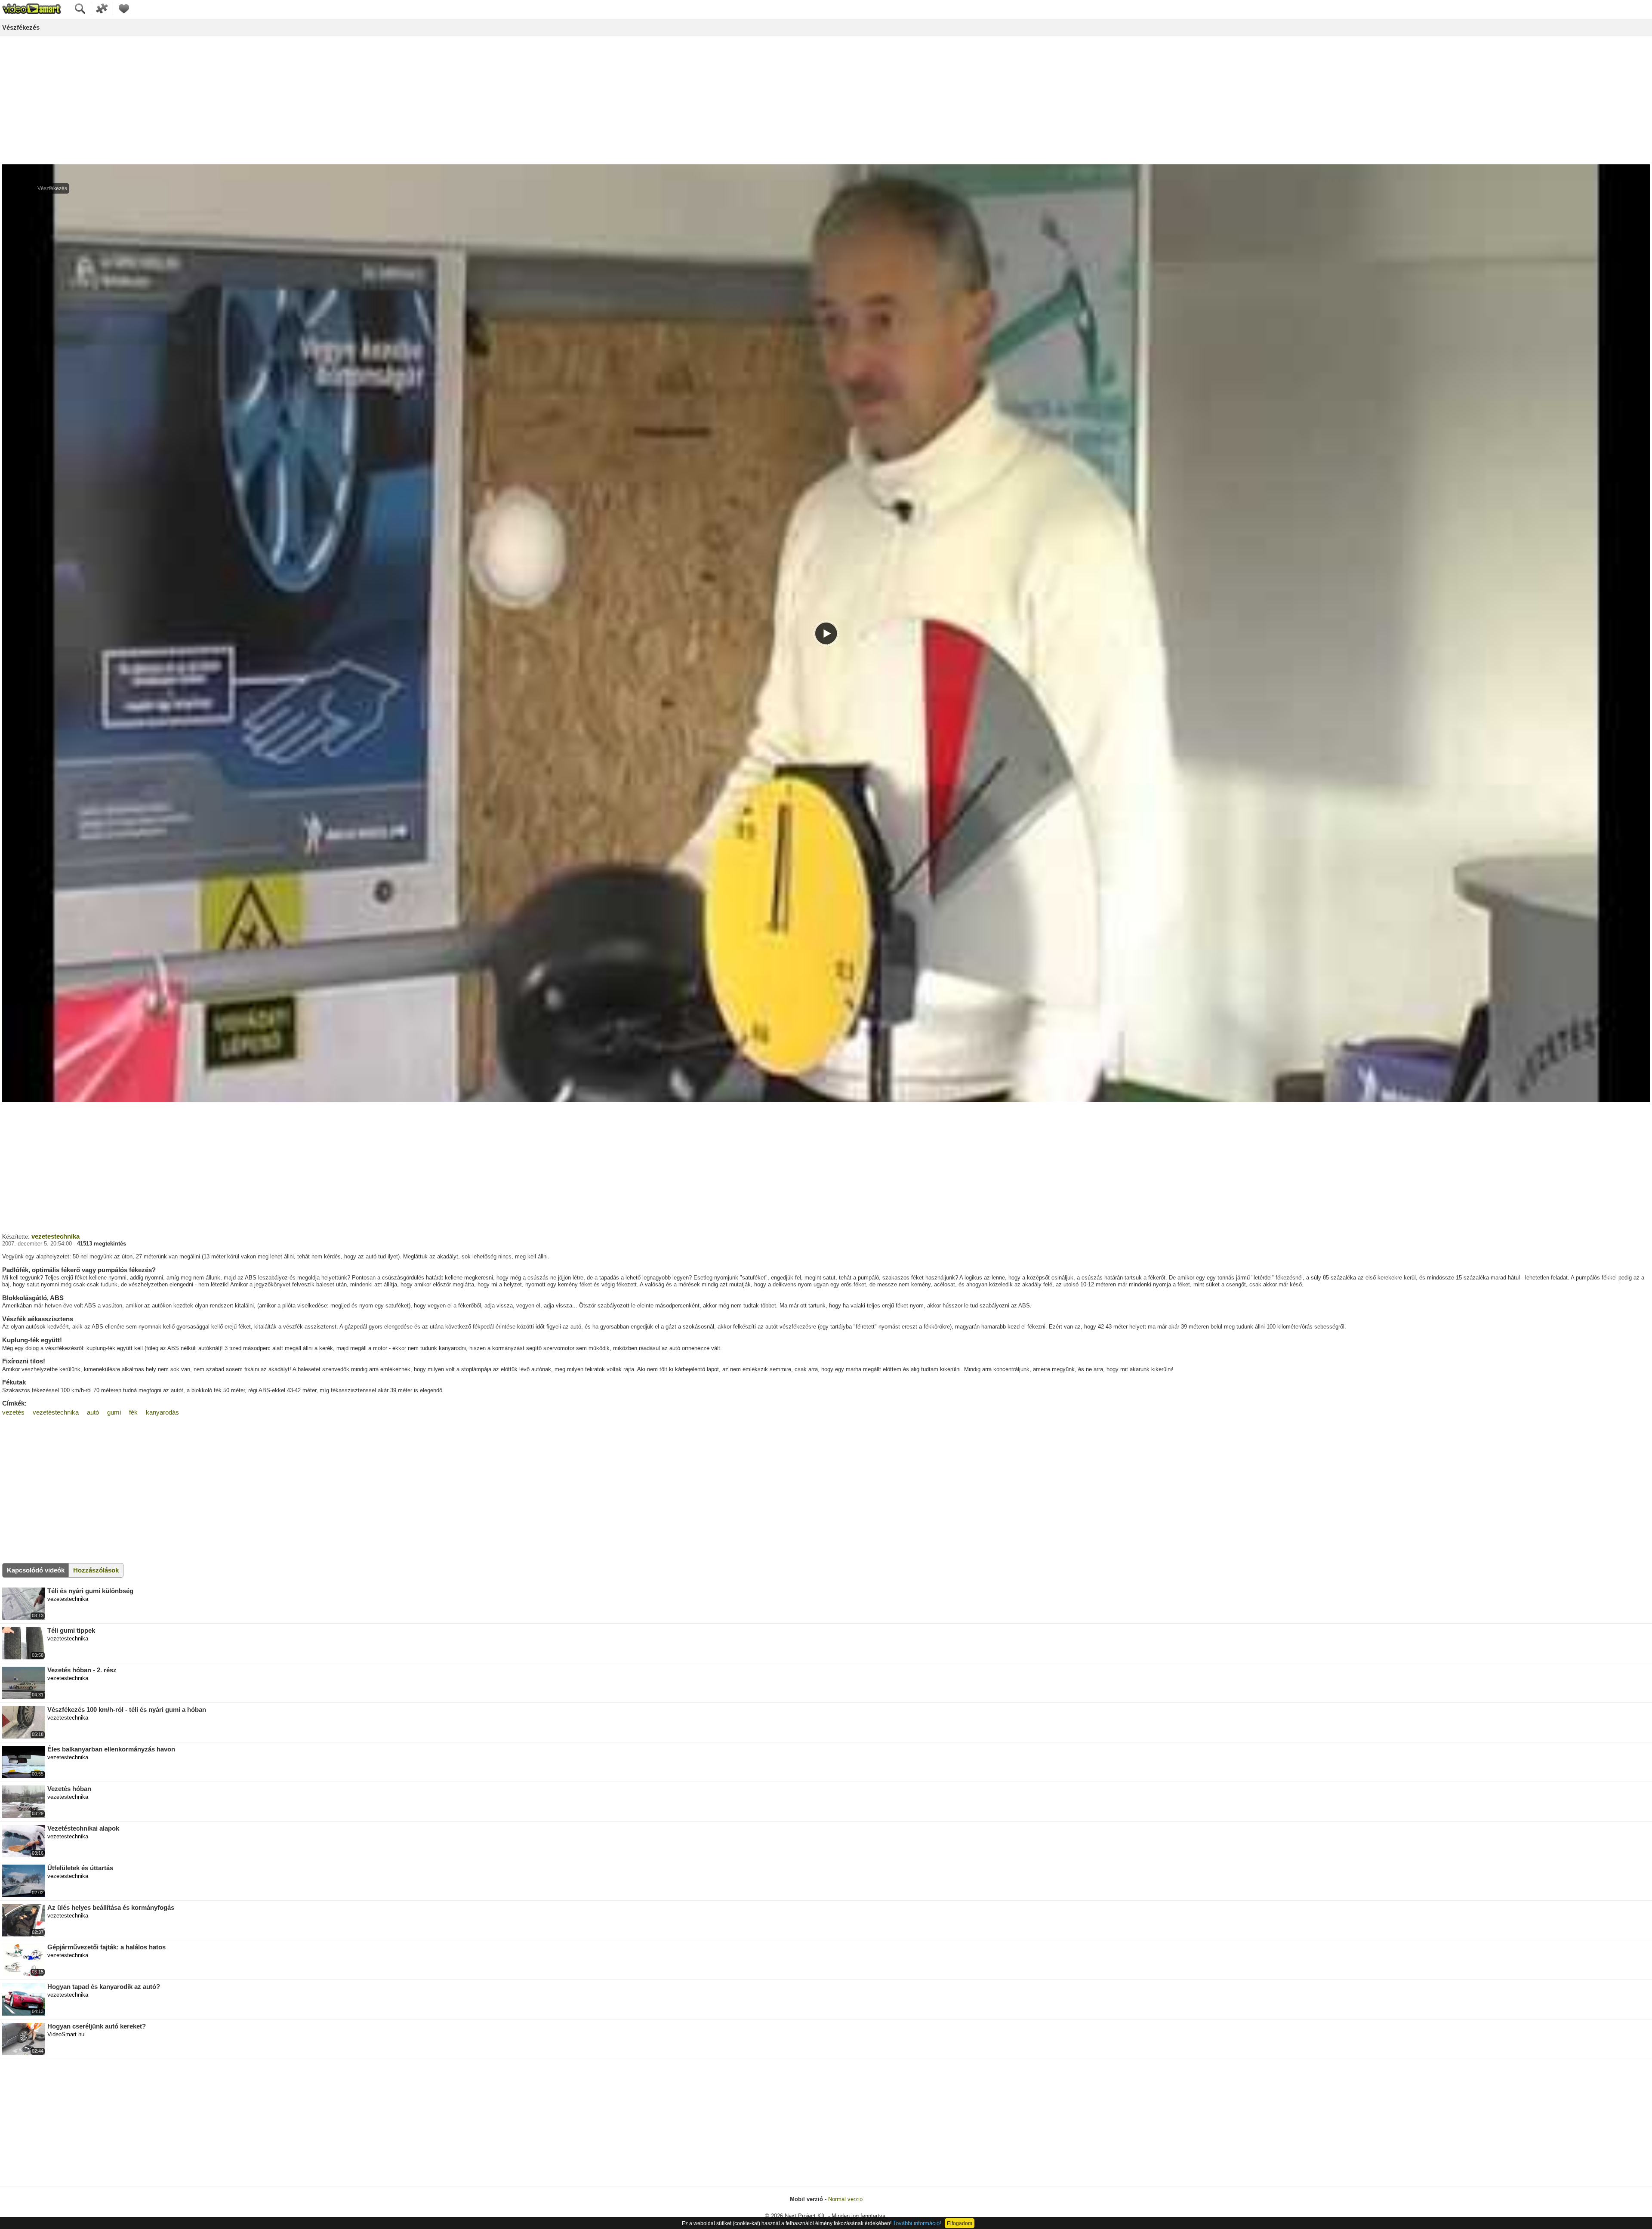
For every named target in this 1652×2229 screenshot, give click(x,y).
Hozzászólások (96, 1570)
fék (133, 1412)
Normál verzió (845, 2199)
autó (93, 1412)
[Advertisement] (826, 101)
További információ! (917, 2223)
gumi (114, 1412)
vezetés (13, 1412)
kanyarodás (162, 1412)
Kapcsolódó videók (36, 1570)
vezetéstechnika (56, 1412)
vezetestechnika (55, 1236)
